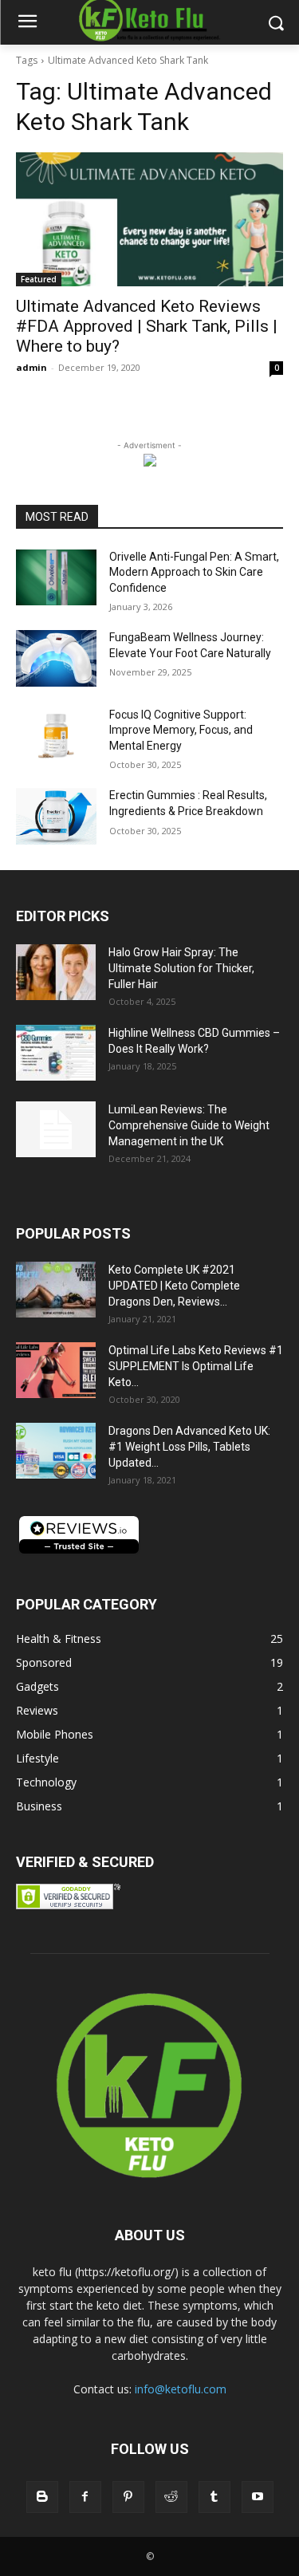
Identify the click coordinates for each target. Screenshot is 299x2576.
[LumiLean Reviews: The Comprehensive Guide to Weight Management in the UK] (56, 1129)
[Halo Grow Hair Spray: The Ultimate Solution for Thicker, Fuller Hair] (56, 972)
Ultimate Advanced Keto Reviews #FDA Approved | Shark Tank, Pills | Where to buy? (147, 326)
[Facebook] (85, 2497)
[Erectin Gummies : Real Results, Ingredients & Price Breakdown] (56, 816)
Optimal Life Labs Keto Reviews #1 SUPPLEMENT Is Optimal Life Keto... (196, 1366)
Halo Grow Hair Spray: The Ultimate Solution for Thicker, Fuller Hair (181, 968)
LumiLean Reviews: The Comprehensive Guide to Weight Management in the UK (189, 1125)
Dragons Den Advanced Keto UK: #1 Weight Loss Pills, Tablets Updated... (189, 1447)
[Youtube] (258, 2497)
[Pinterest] (128, 2497)
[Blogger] (42, 2497)
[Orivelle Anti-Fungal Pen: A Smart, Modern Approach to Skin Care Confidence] (56, 577)
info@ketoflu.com (181, 2389)
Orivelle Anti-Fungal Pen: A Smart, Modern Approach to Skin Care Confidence (194, 572)
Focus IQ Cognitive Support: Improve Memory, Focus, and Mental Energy (181, 730)
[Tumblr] (214, 2497)
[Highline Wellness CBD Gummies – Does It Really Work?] (56, 1053)
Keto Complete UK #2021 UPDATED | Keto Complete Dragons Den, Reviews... (174, 1286)
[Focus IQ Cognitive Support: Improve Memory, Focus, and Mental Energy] (56, 735)
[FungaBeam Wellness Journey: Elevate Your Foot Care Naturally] (56, 658)
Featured (39, 279)
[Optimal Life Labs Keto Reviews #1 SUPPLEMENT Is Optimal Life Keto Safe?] (56, 1370)
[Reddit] (171, 2497)
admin (31, 367)
